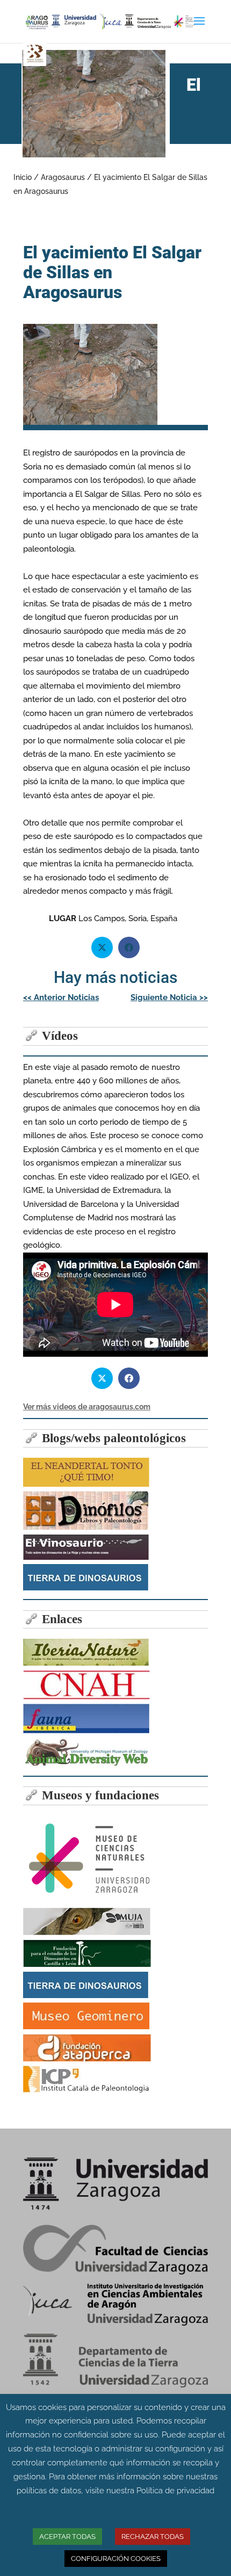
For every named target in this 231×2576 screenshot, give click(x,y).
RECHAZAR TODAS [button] (153, 2537)
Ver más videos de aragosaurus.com (87, 1407)
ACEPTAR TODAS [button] (67, 2537)
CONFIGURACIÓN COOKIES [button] (116, 2559)
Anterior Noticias (61, 997)
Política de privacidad (175, 2491)
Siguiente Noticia (169, 997)
